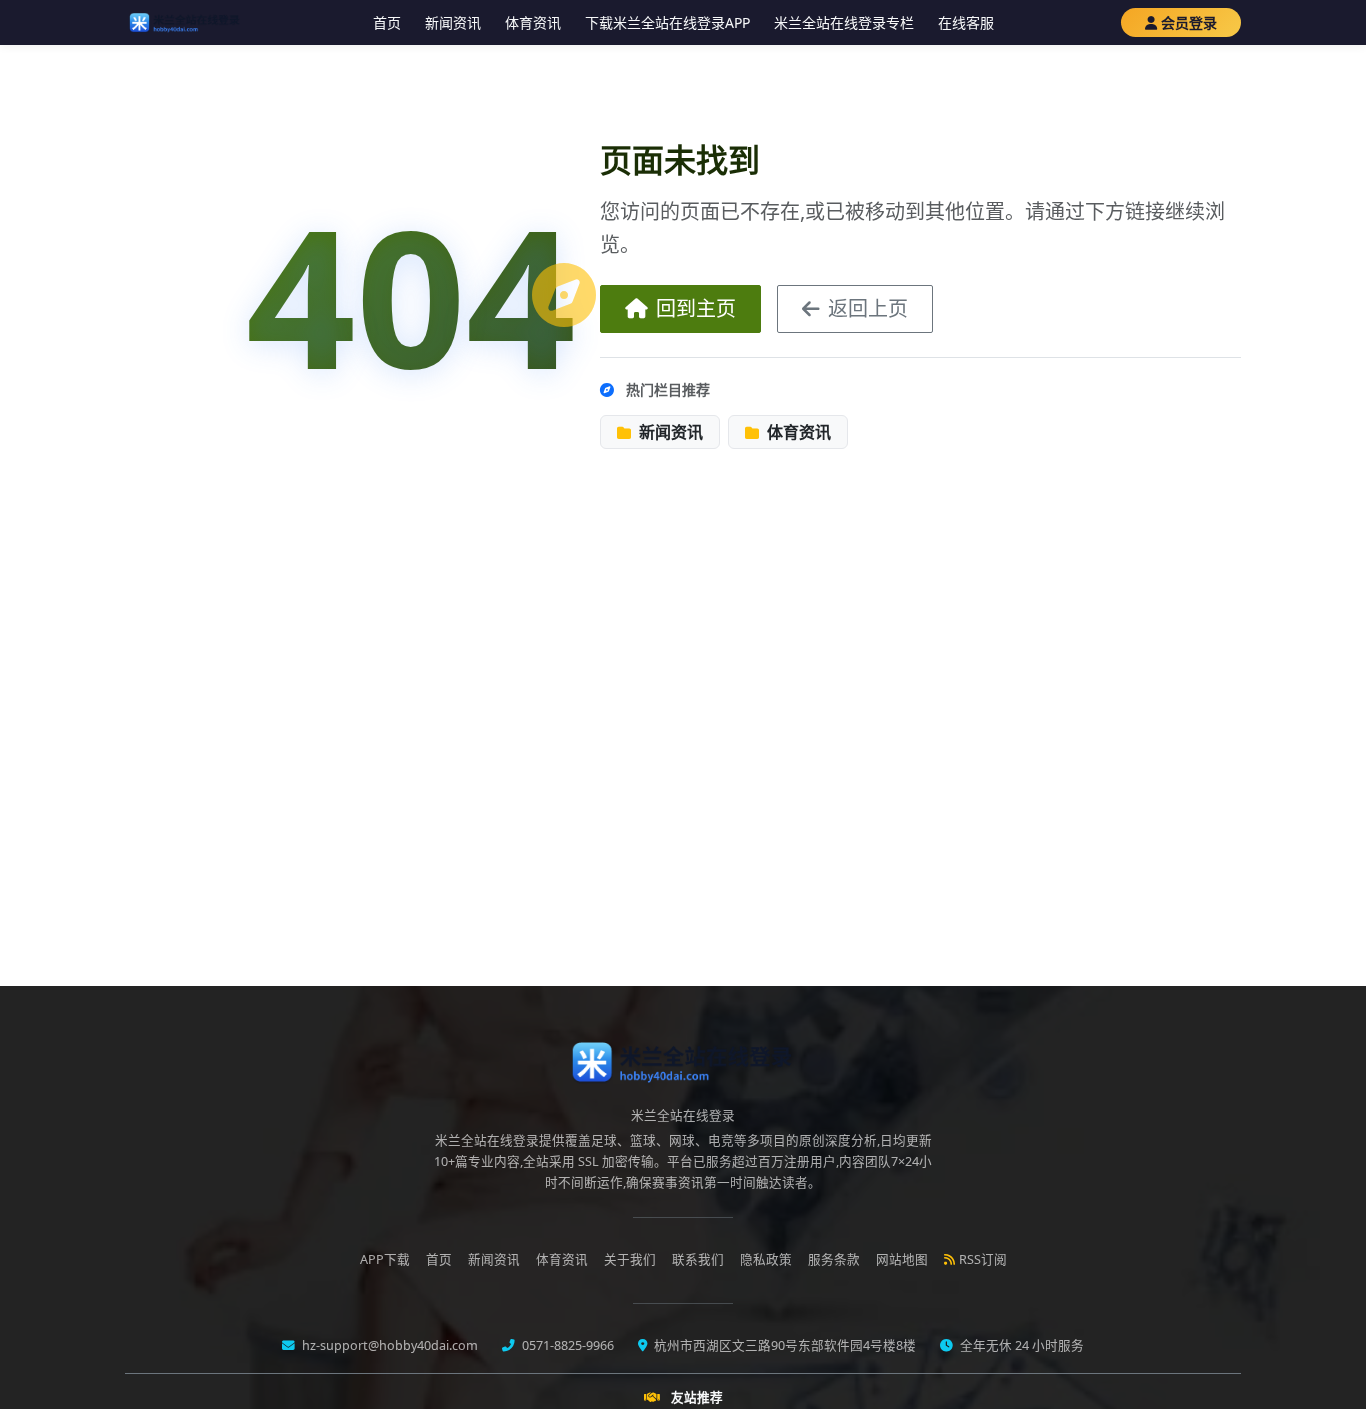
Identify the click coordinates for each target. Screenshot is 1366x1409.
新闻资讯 (453, 22)
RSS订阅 (983, 1259)
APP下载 (385, 1259)
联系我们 (698, 1259)
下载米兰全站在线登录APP (667, 22)
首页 (387, 22)
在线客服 (966, 22)
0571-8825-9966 (566, 1345)
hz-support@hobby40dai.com (388, 1345)
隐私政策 (766, 1259)
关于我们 (630, 1259)
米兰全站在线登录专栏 (844, 22)
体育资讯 (533, 22)
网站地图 (902, 1259)
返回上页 (868, 308)
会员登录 (1189, 22)
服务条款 (834, 1259)
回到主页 (696, 308)
